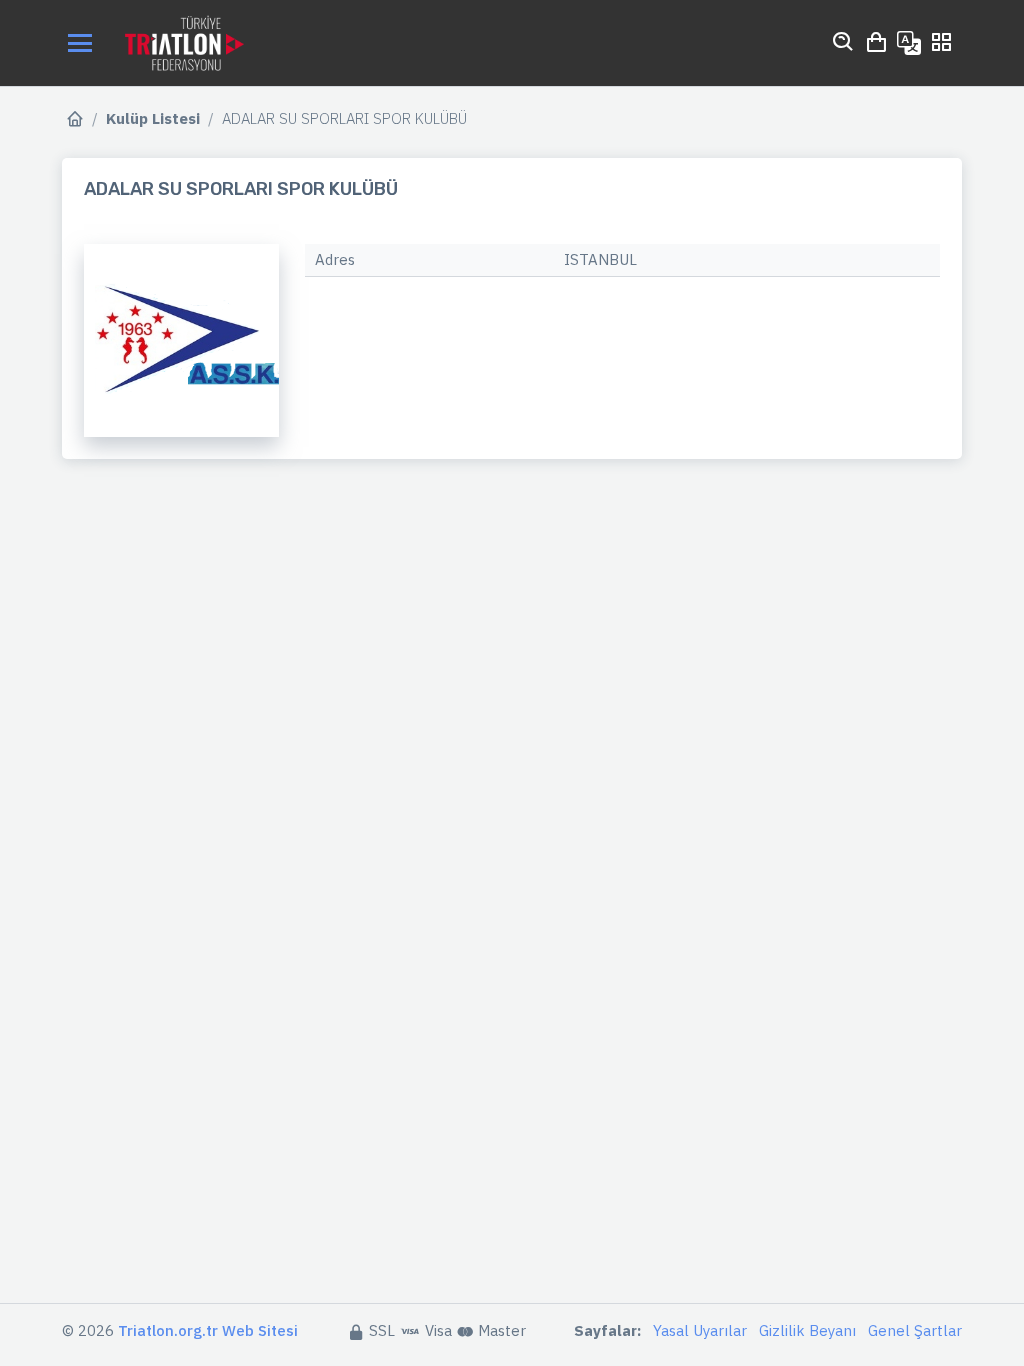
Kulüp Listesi (153, 118)
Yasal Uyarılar (700, 1330)
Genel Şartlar (915, 1330)
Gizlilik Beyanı (807, 1330)
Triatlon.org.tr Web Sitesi (208, 1330)
